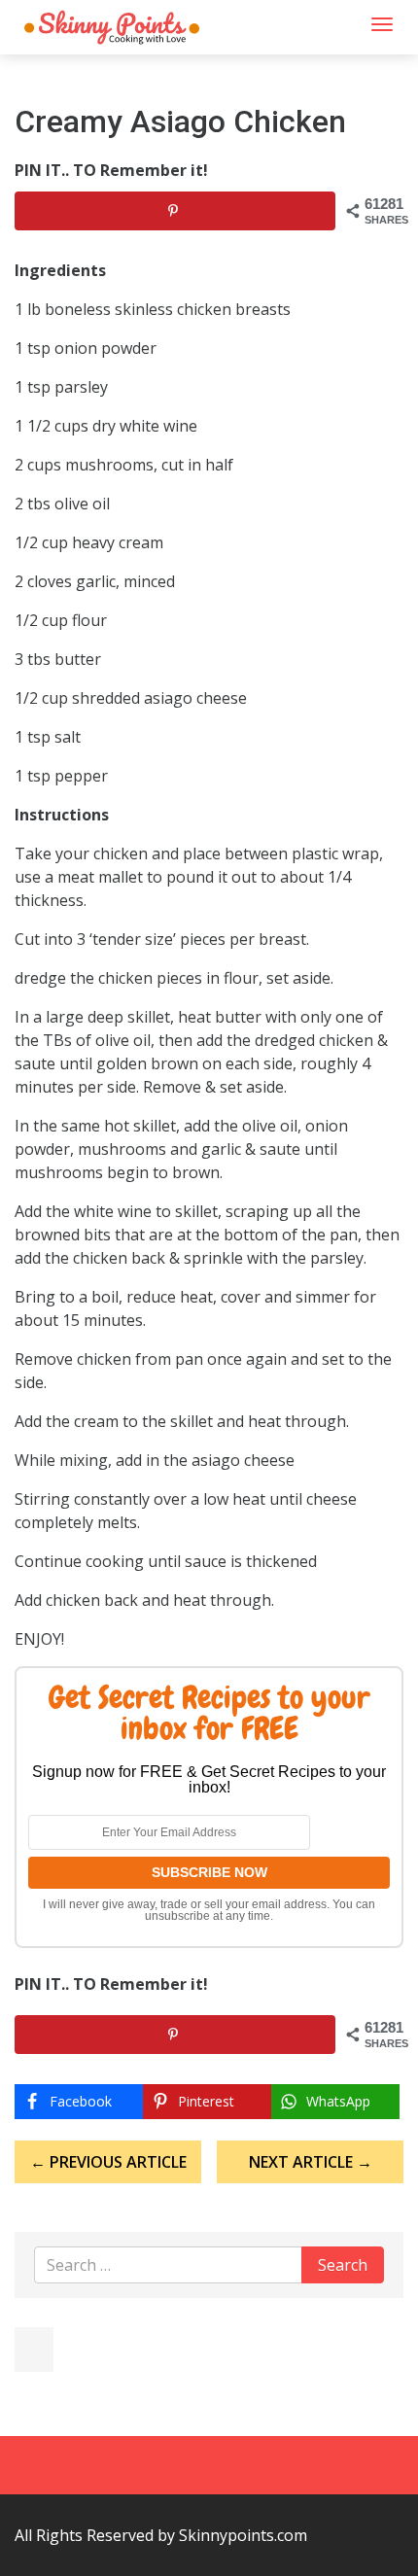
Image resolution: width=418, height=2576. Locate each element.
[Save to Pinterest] (175, 211)
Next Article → (311, 2162)
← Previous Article (108, 2162)
